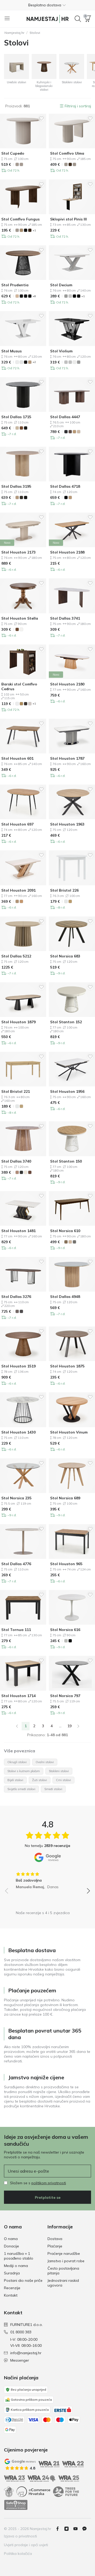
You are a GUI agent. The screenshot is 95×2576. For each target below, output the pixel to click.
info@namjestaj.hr (26, 2353)
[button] (47, 5)
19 (69, 1726)
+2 (34, 362)
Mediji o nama (16, 2266)
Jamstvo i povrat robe (66, 2261)
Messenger (20, 2360)
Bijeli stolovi (15, 1780)
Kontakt (11, 2295)
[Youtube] (78, 2529)
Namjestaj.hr (14, 33)
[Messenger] (87, 2529)
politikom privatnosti (49, 2183)
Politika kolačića (18, 2554)
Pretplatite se (48, 2197)
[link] (17, 1726)
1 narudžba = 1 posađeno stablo (19, 2256)
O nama (11, 2239)
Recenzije (12, 2288)
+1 (34, 230)
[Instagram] (69, 2529)
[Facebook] (60, 2529)
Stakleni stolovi (59, 1771)
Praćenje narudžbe (64, 2254)
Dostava (55, 2239)
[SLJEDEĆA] (78, 1726)
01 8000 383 (21, 2332)
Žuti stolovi (40, 1780)
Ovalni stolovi (45, 1762)
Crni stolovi (63, 1780)
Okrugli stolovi (17, 1762)
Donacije (11, 2246)
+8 (34, 296)
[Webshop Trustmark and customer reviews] (16, 2505)
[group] (47, 1879)
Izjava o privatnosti (20, 2536)
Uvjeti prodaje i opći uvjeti (26, 2545)
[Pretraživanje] (78, 19)
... (60, 1726)
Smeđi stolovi (53, 1789)
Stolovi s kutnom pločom (24, 1771)
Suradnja (12, 2273)
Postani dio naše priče (23, 2280)
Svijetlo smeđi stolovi (21, 1789)
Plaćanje (55, 2246)
